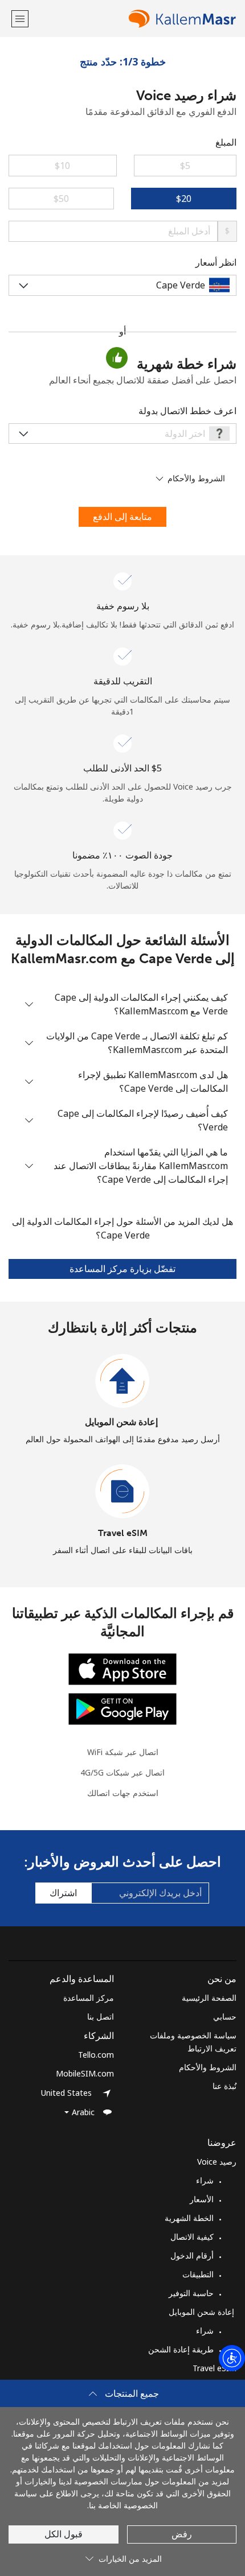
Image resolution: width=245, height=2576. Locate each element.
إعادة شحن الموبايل (122, 1422)
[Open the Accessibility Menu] (232, 2358)
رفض (182, 2534)
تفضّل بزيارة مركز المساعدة (122, 1269)
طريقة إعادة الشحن (181, 2349)
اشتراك (63, 1893)
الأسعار (202, 2199)
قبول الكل (64, 2534)
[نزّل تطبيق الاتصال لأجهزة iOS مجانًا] (122, 1668)
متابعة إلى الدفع (122, 517)
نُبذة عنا (224, 2086)
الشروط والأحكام (208, 2067)
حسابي (225, 2016)
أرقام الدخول (192, 2255)
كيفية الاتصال (192, 2237)
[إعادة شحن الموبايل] (122, 1381)
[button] (20, 18)
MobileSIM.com (85, 2073)
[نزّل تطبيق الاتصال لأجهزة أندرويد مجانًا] (122, 1708)
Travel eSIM (123, 1533)
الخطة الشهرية (189, 2218)
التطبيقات (198, 2274)
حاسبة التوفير (191, 2293)
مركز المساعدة (89, 1998)
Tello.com (96, 2055)
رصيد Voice (217, 2162)
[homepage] (134, 18)
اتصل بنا (101, 2016)
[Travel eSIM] (122, 1492)
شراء (205, 2180)
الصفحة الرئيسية (209, 1998)
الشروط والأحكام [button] (195, 478)
